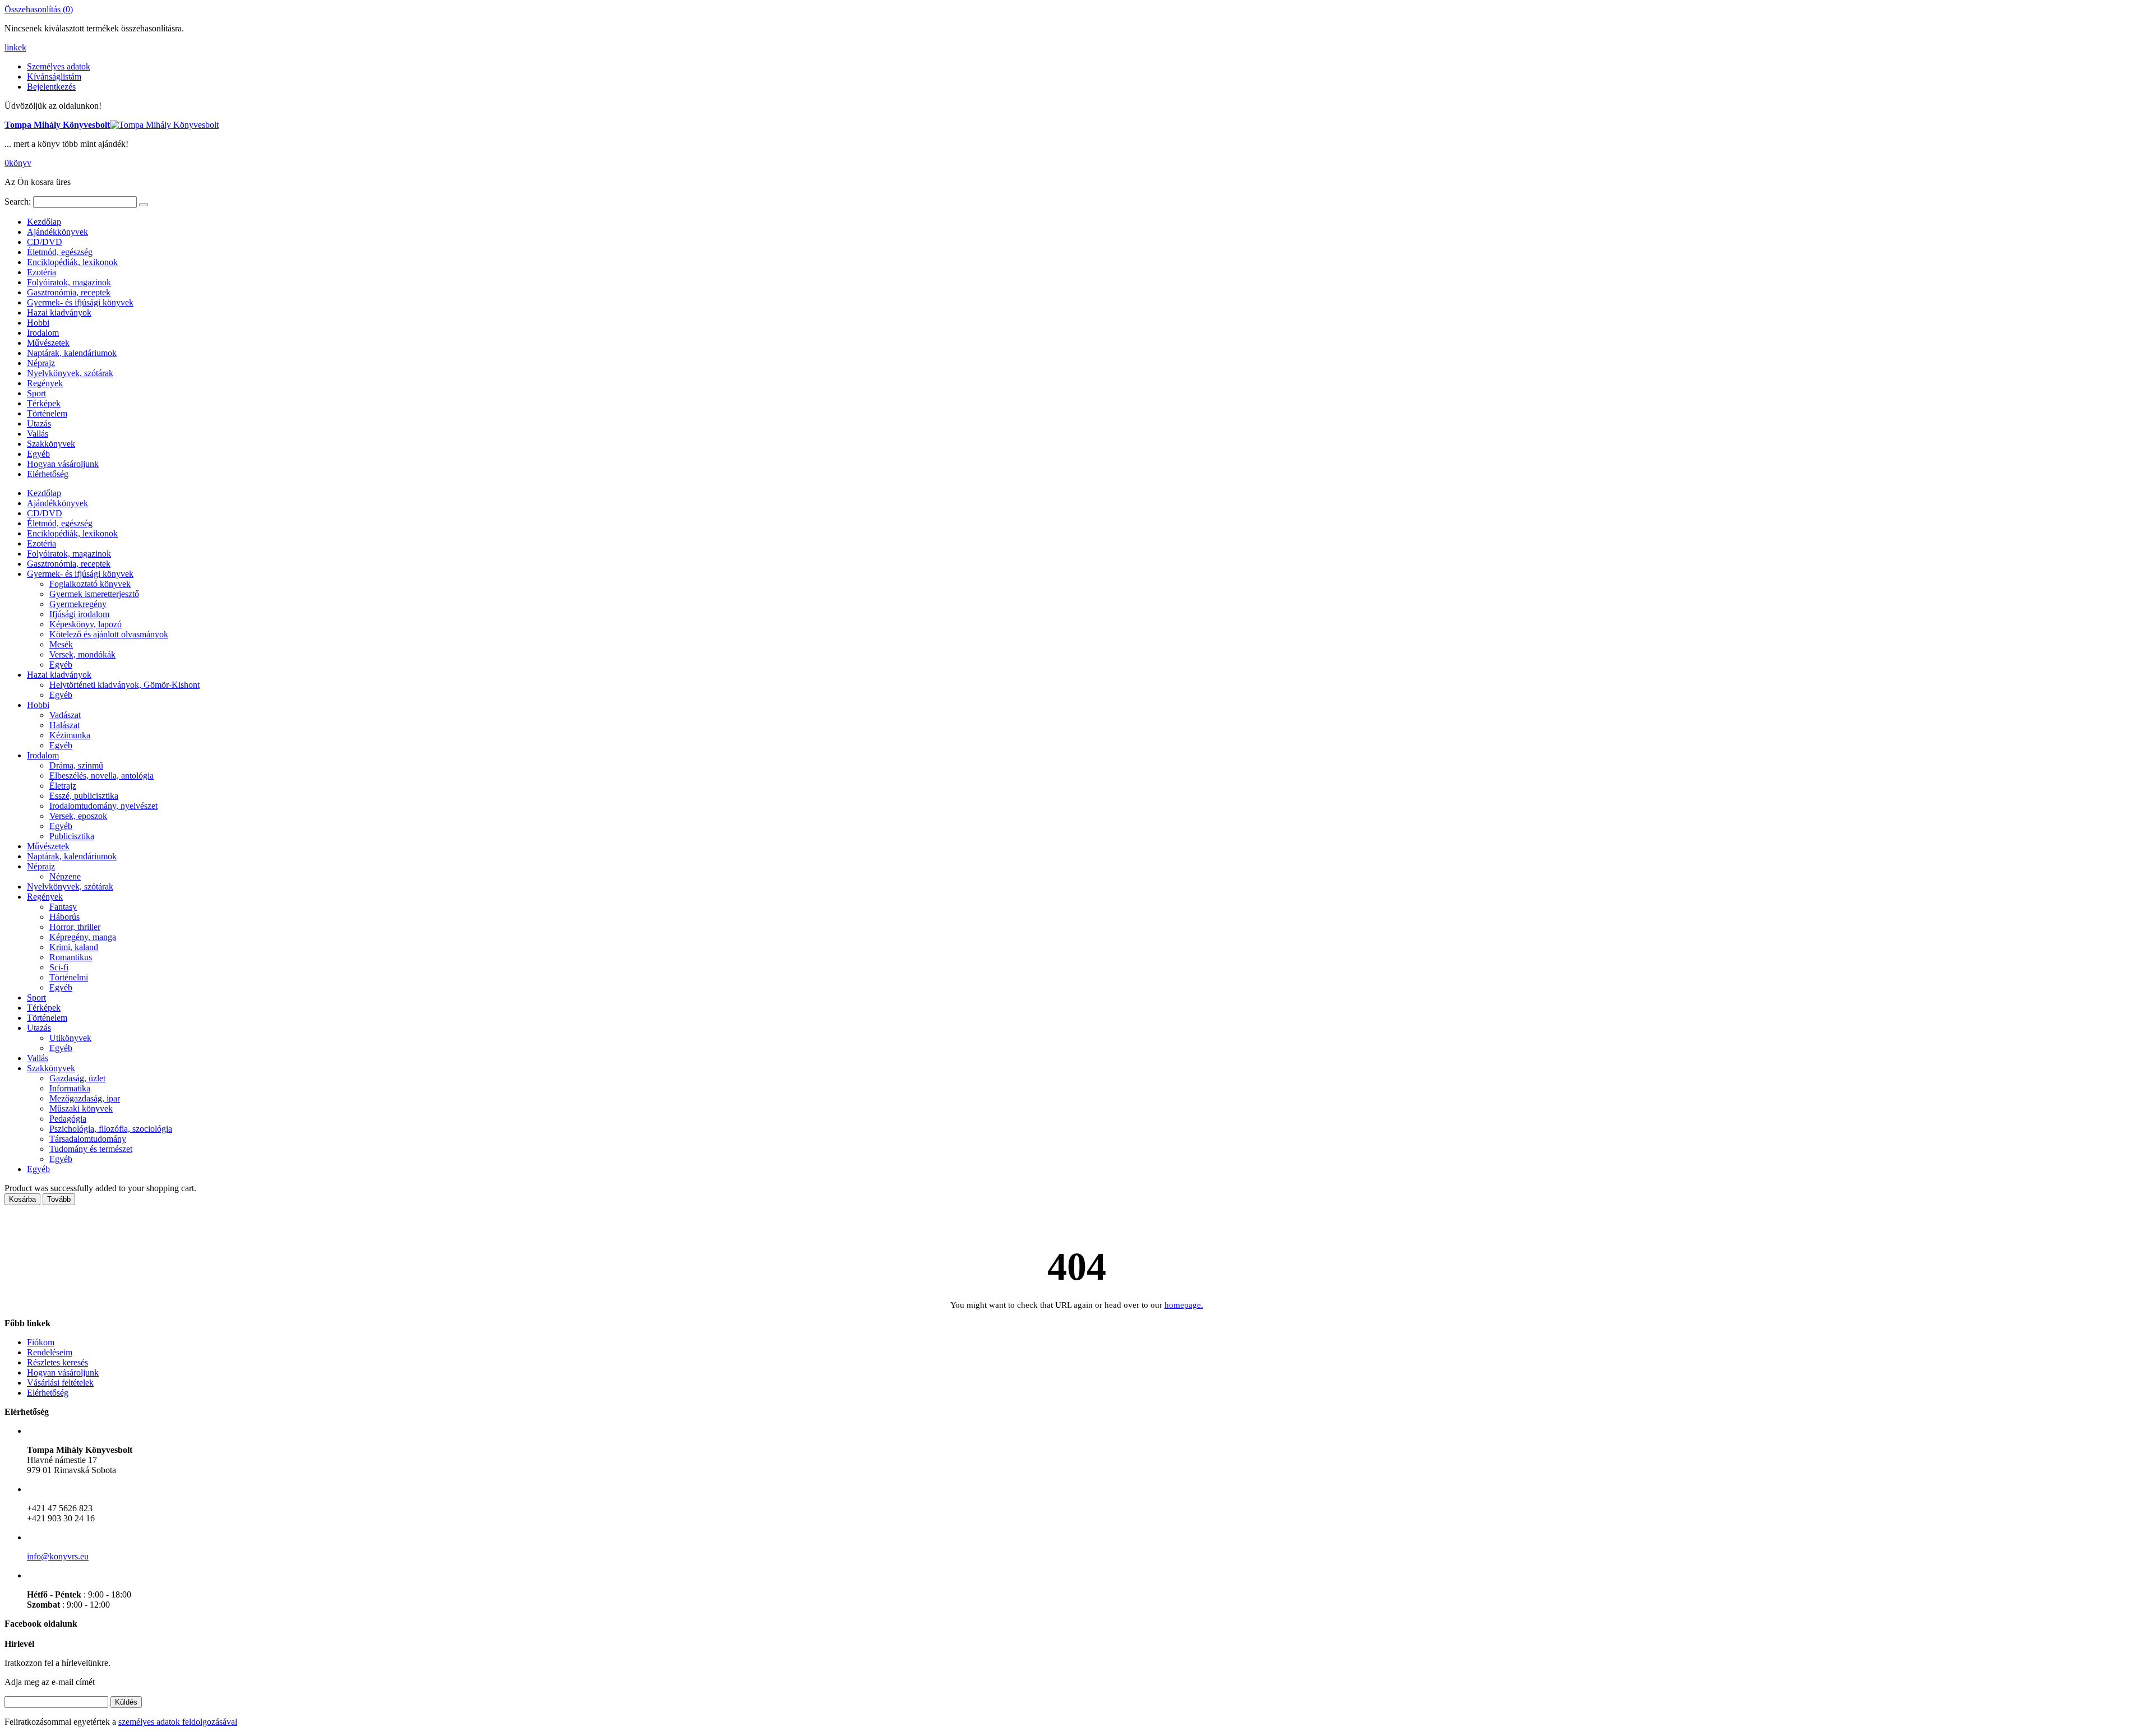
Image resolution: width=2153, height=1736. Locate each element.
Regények (45, 383)
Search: (18, 202)
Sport (36, 393)
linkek (15, 47)
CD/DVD (45, 242)
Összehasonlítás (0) (39, 9)
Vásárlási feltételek (60, 1383)
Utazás (39, 423)
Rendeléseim (50, 1352)
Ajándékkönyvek (57, 232)
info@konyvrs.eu (58, 1556)
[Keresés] (144, 205)
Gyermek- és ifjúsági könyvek (80, 302)
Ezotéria (41, 272)
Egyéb (38, 454)
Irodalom (43, 333)
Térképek (44, 403)
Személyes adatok (59, 66)
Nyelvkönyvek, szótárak (70, 373)
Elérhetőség (48, 474)
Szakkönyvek (51, 444)
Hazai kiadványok (59, 313)
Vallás (38, 434)
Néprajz (41, 363)
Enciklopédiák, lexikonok (72, 262)
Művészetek (48, 343)
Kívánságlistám (54, 77)
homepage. (1184, 1305)
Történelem (47, 413)
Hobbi (38, 323)
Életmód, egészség (60, 252)
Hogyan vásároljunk (63, 464)
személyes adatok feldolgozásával (178, 1722)
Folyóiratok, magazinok (69, 282)
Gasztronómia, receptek (69, 292)
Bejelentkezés (51, 87)
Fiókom (41, 1342)
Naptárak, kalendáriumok (72, 353)
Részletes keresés (57, 1362)
